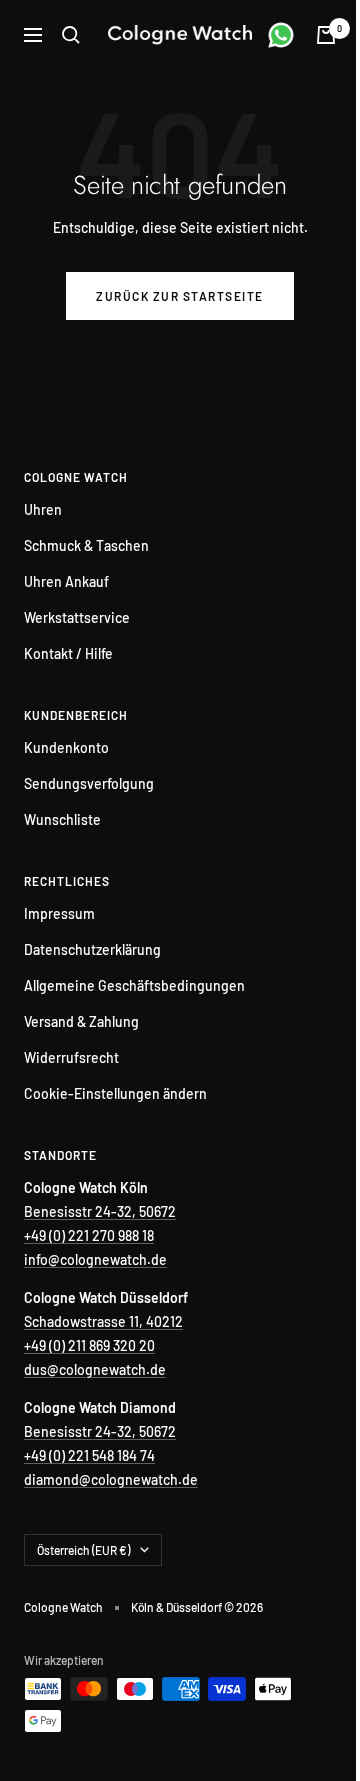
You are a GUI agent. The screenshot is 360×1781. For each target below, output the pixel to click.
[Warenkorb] (326, 35)
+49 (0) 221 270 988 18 (89, 1235)
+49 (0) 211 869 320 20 (89, 1345)
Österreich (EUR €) (83, 1550)
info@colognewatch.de (95, 1259)
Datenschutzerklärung (92, 949)
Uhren (43, 509)
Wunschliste (62, 819)
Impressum (59, 913)
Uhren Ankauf (66, 581)
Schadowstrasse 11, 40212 (103, 1321)
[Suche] (71, 35)
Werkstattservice (77, 617)
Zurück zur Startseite (180, 296)
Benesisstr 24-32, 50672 (100, 1211)
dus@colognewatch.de (95, 1369)
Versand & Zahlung (81, 1021)
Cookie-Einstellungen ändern (115, 1093)
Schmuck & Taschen (86, 545)
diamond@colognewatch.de (111, 1479)
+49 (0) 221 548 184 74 (89, 1455)
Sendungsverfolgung (89, 783)
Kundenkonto (66, 747)
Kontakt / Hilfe (68, 653)
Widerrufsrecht (71, 1057)
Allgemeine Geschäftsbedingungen (134, 985)
